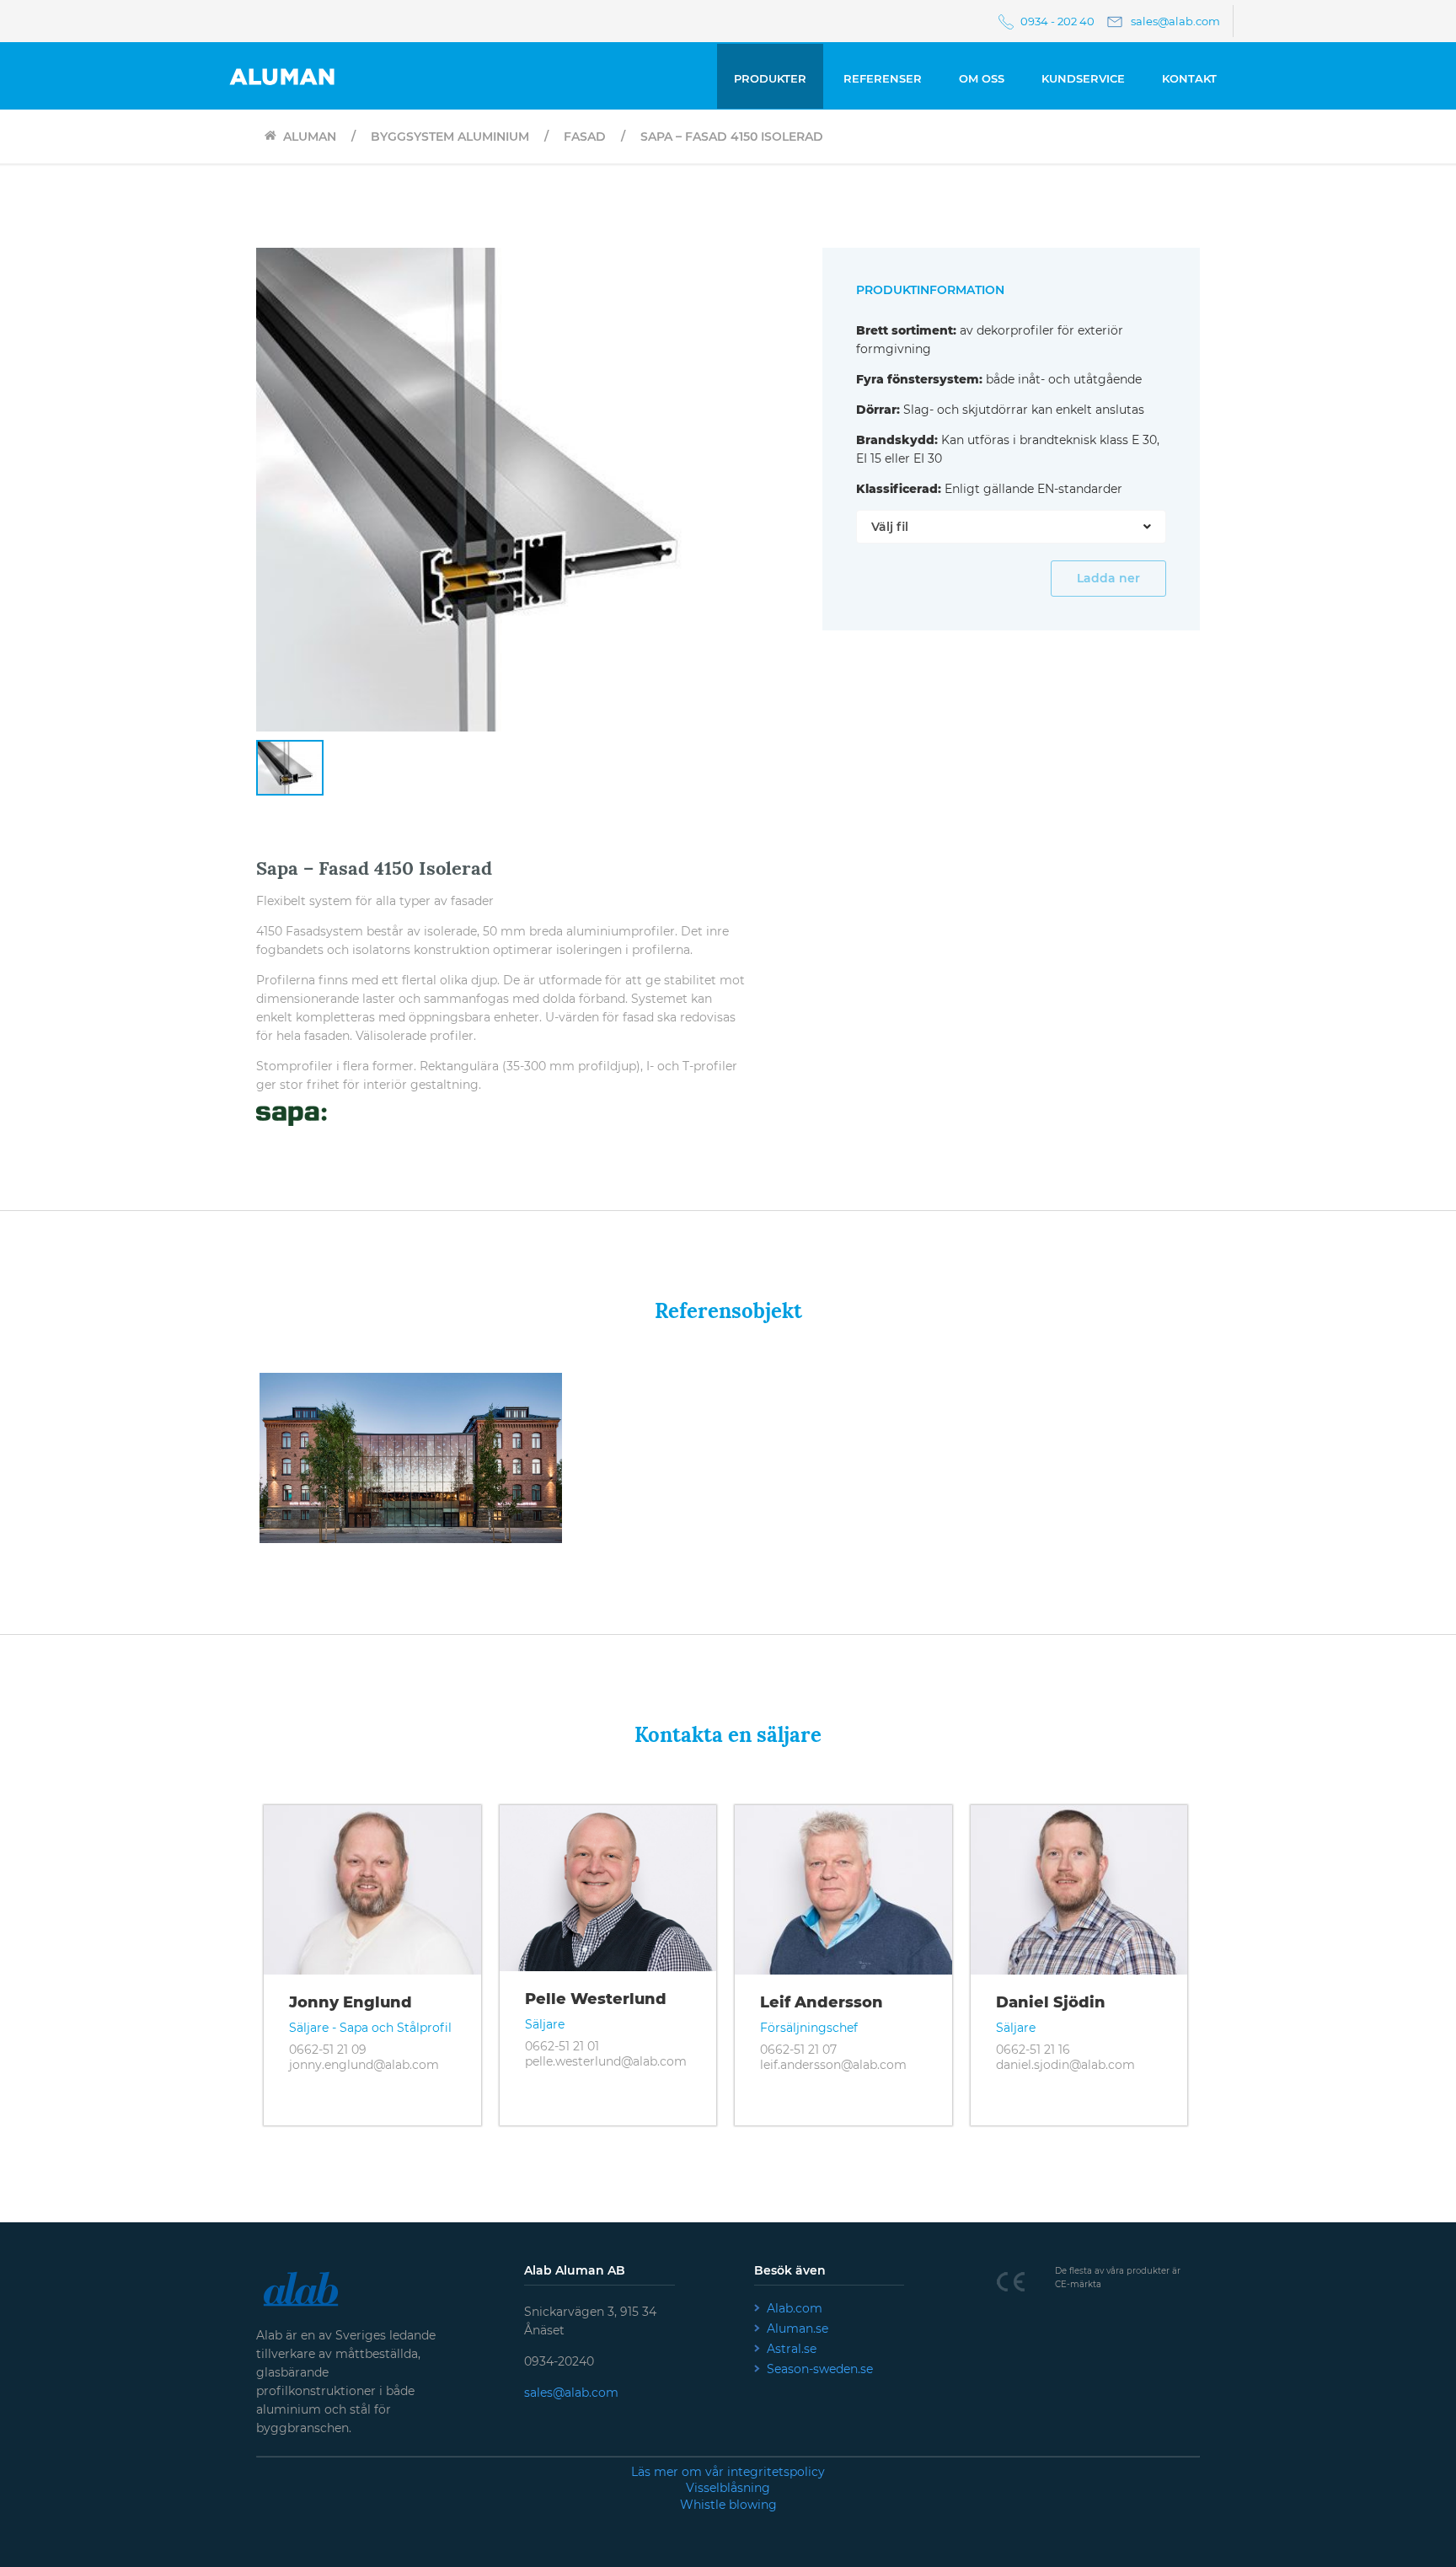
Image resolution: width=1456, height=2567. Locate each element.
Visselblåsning (728, 2488)
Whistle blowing (728, 2505)
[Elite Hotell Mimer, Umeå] (410, 1379)
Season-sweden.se (820, 2369)
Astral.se (792, 2349)
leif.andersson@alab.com (833, 2065)
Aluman (306, 137)
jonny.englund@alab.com (364, 2065)
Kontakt (1189, 78)
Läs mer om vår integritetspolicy (728, 2472)
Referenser (883, 78)
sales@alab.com (571, 2393)
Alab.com (795, 2308)
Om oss (982, 78)
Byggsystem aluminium (448, 137)
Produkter (770, 78)
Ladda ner (1108, 578)
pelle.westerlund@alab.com (606, 2061)
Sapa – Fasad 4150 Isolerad (730, 137)
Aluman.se (798, 2329)
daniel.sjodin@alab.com (1065, 2065)
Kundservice (1083, 78)
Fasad (583, 137)
